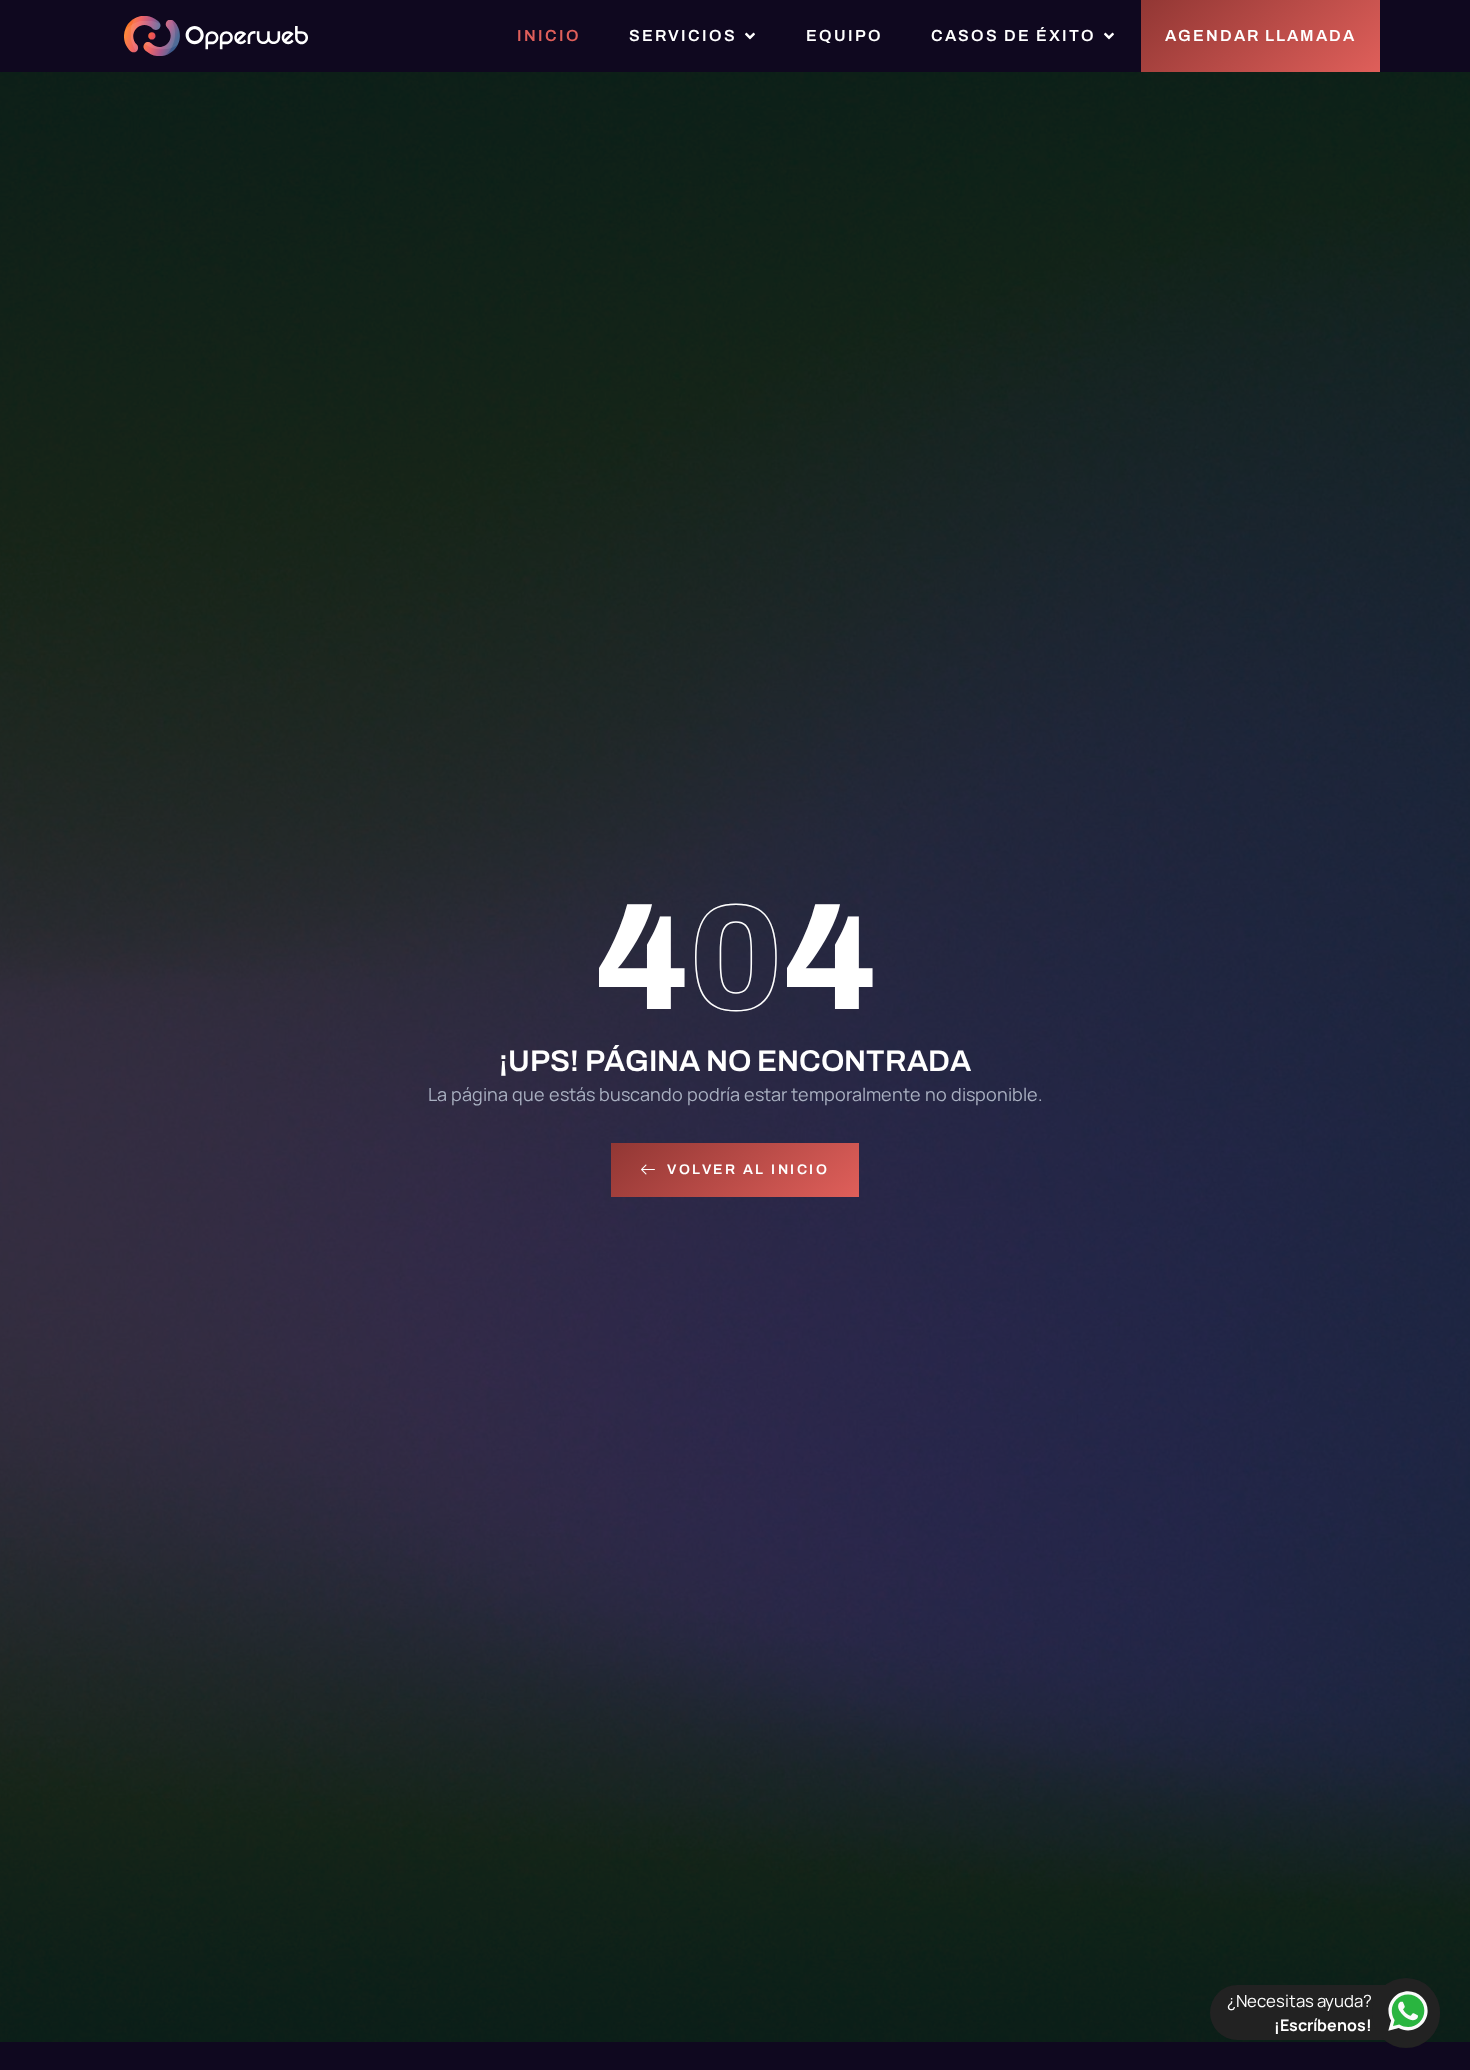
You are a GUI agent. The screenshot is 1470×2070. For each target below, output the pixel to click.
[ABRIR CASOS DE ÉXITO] (1109, 36)
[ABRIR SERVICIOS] (750, 36)
